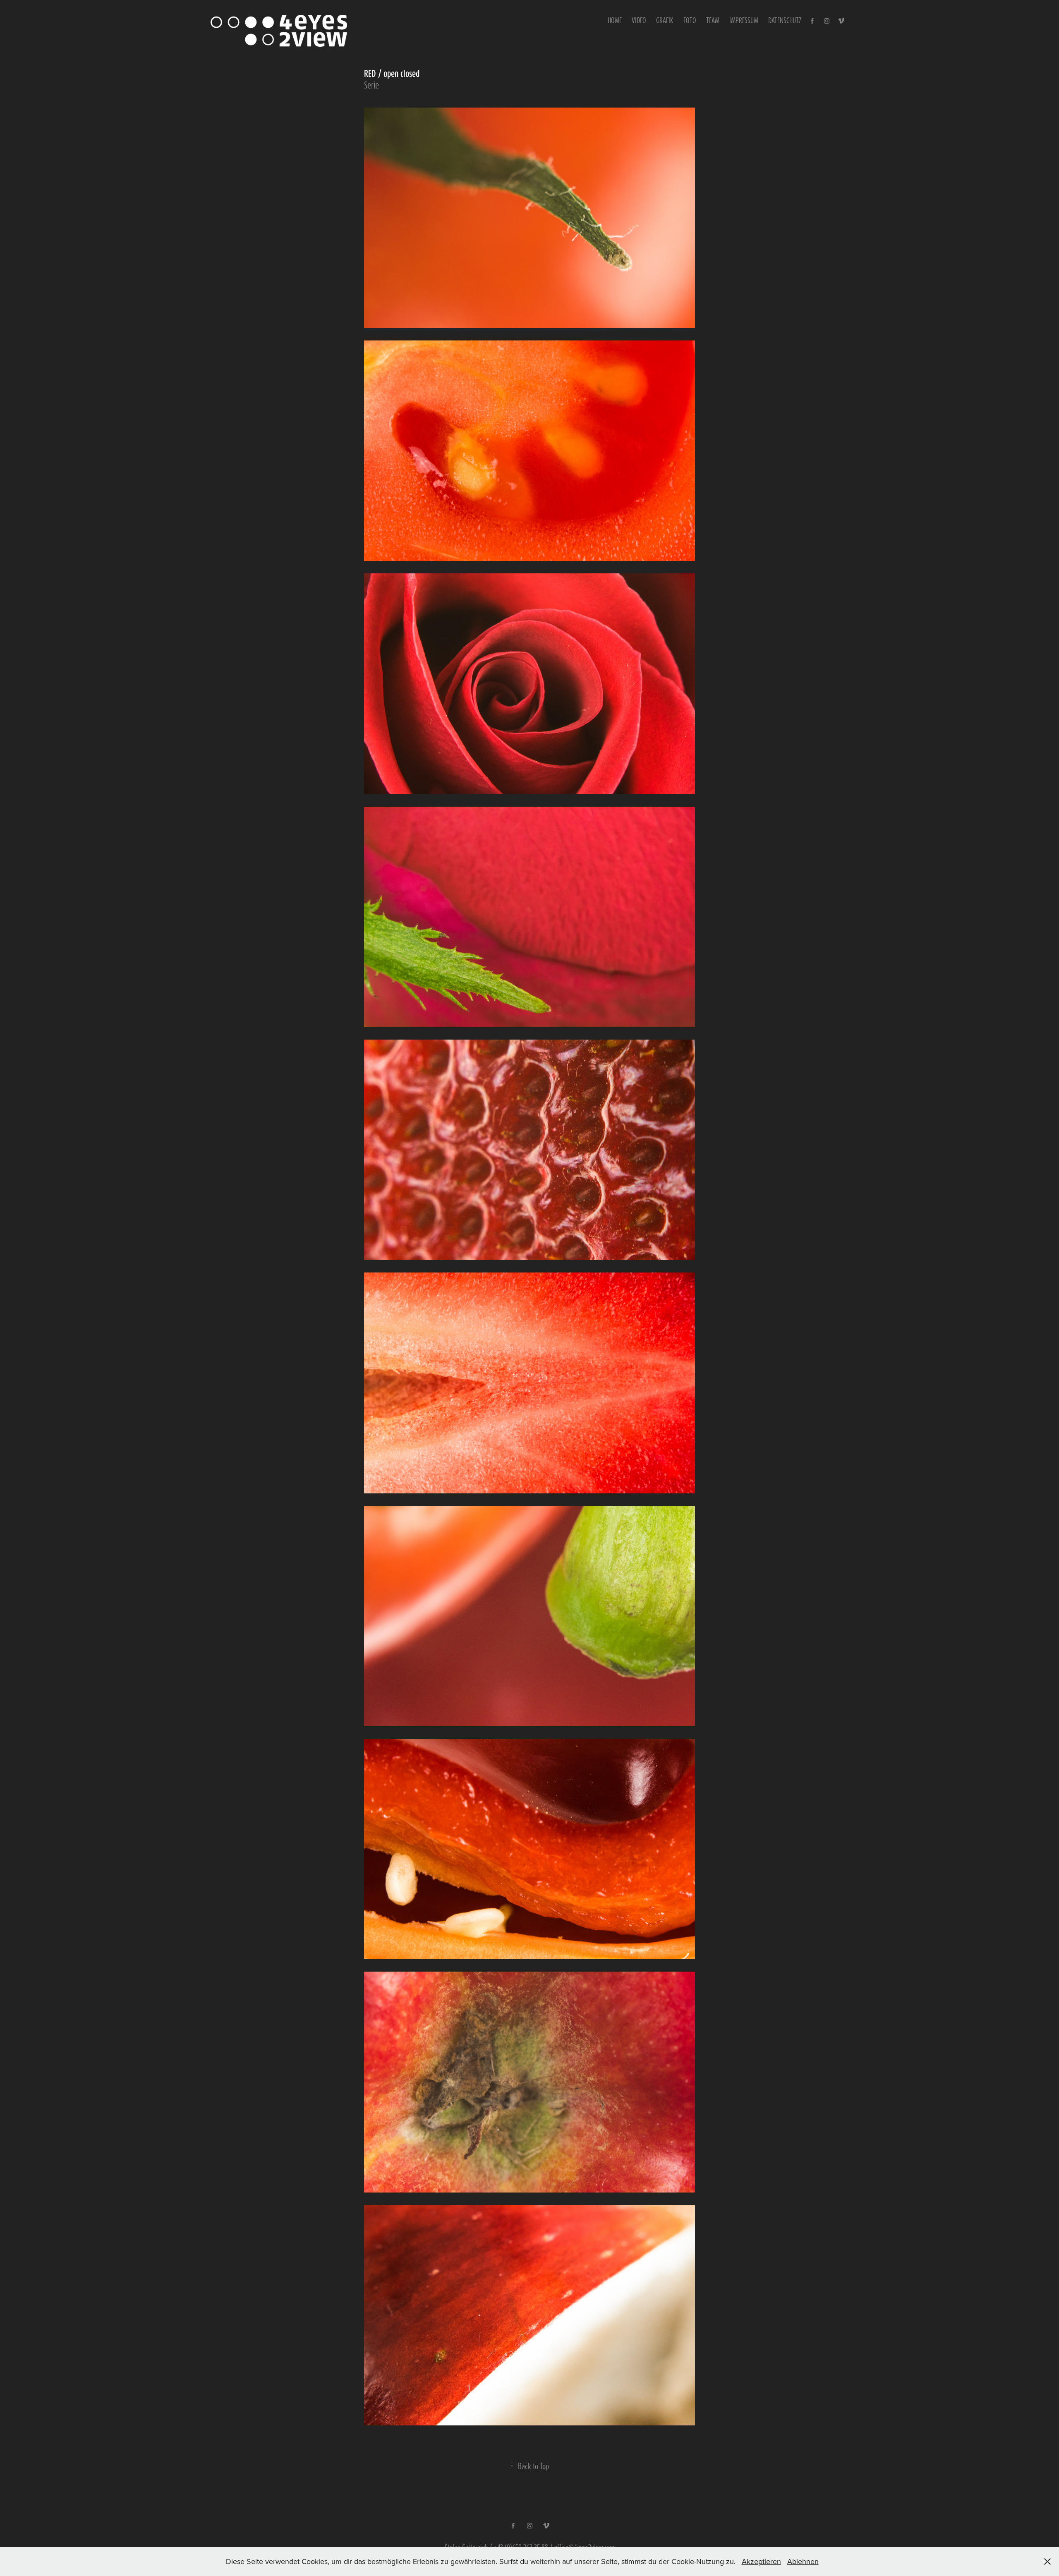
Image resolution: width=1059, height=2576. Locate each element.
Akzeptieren (761, 2561)
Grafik (665, 20)
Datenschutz (785, 20)
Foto (690, 20)
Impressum (744, 20)
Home (615, 20)
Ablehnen (803, 2561)
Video (639, 20)
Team (713, 20)
